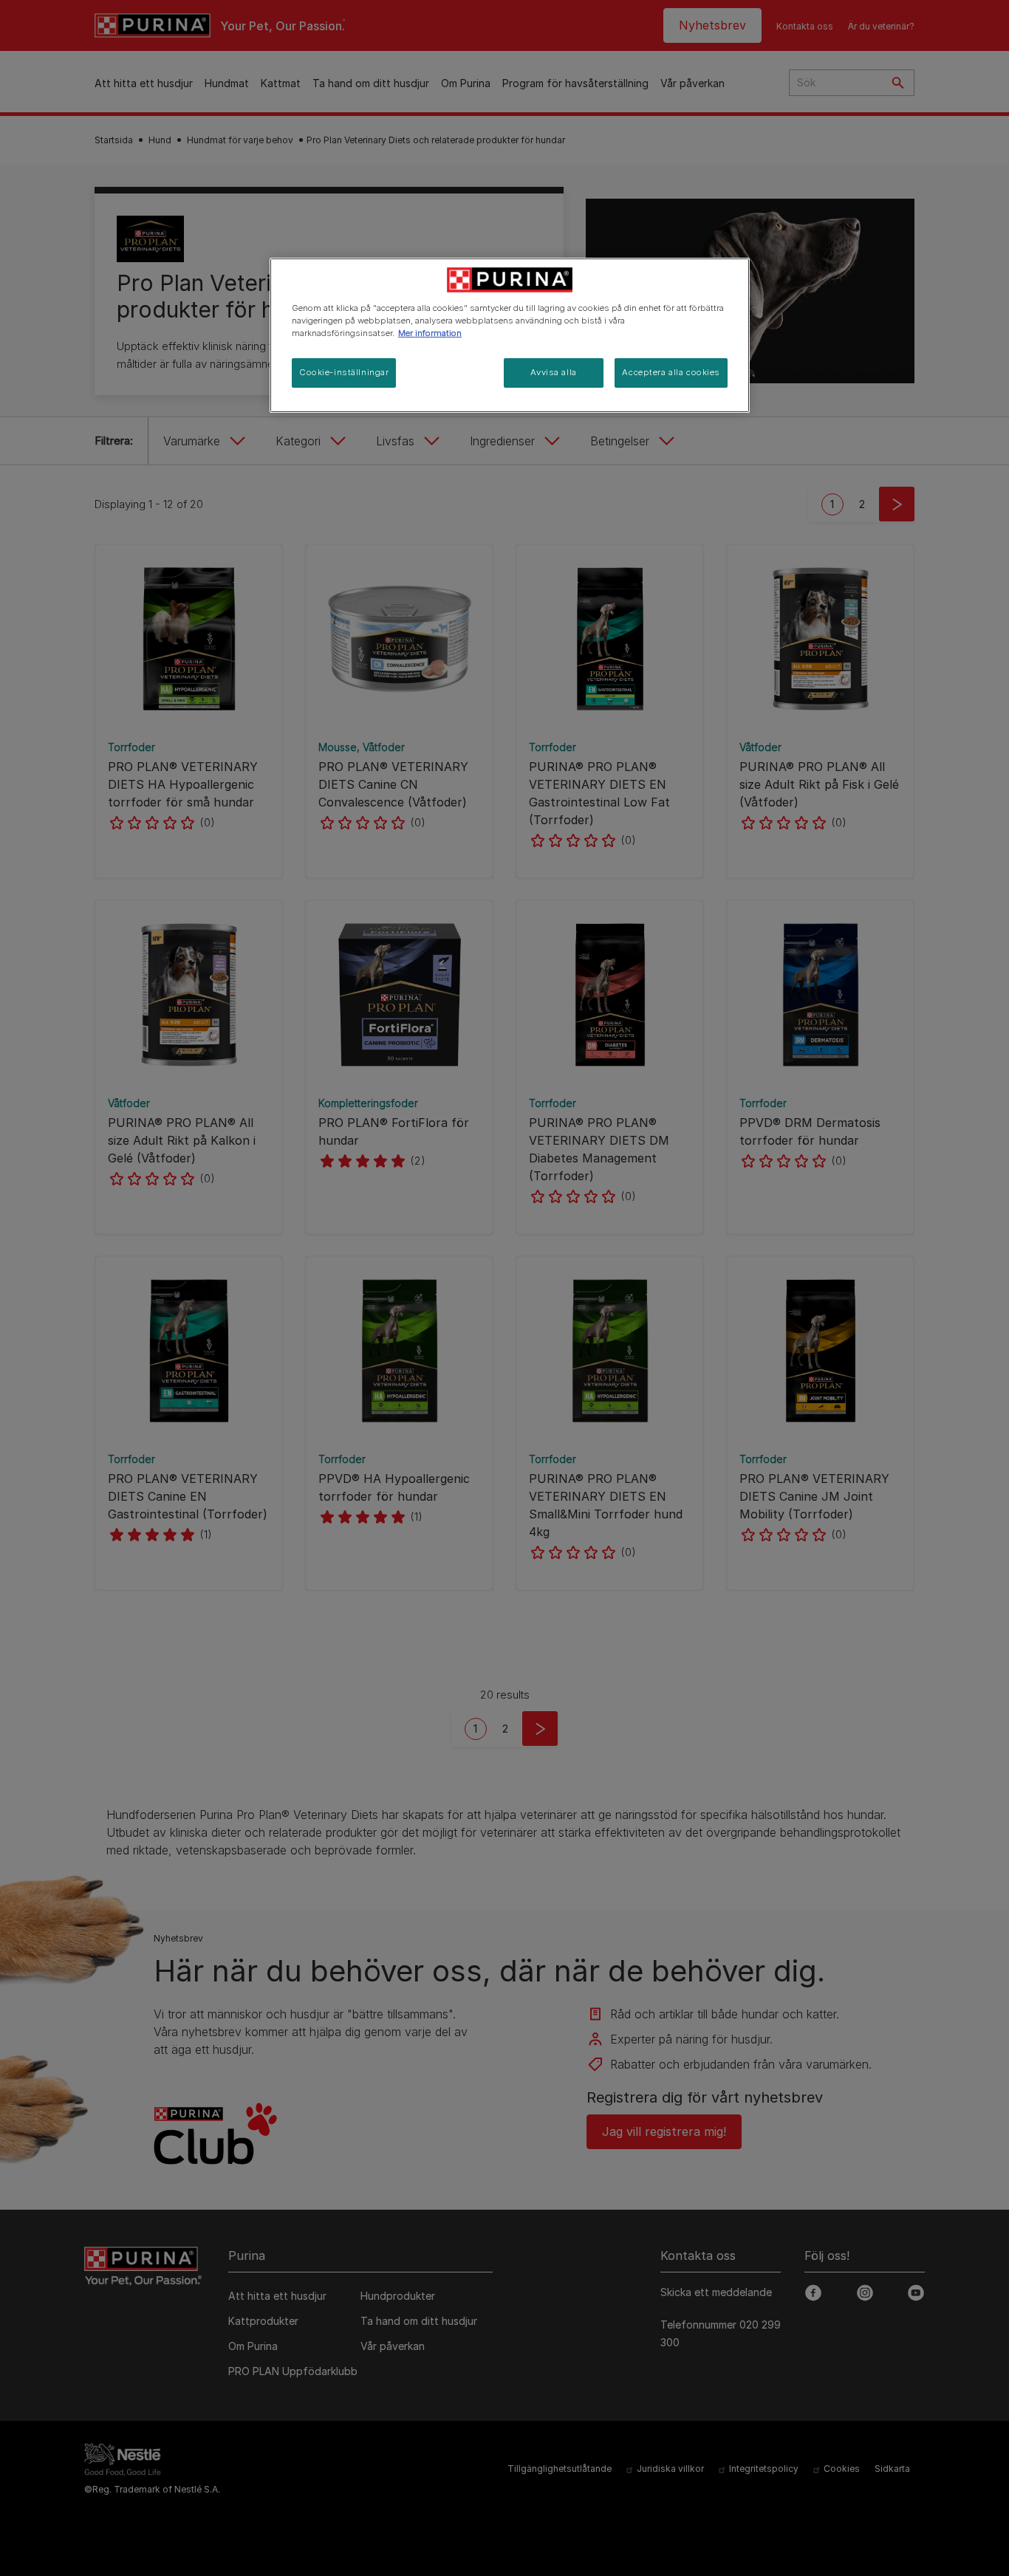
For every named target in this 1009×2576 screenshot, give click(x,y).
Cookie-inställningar (344, 372)
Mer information (430, 333)
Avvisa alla (553, 372)
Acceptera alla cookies (671, 372)
